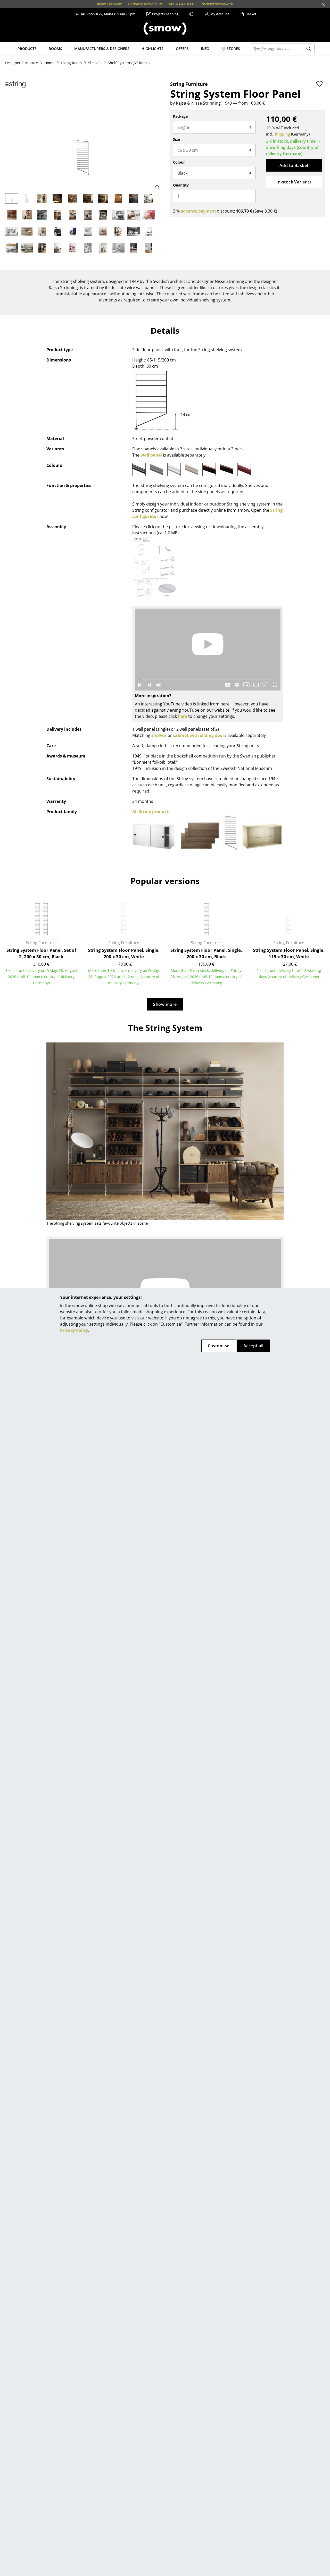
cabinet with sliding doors (200, 735)
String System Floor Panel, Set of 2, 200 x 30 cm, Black (41, 953)
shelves (159, 735)
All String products (151, 812)
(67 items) (129, 63)
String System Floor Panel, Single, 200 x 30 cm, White (124, 953)
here (183, 716)
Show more (165, 1004)
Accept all (253, 1346)
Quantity (181, 185)
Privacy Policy (74, 1330)
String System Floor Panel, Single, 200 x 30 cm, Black (206, 953)
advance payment (198, 211)
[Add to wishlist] (319, 84)
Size (176, 139)
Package (180, 116)
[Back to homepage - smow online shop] (165, 29)
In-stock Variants (294, 182)
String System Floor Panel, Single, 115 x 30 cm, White (289, 953)
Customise (219, 1346)
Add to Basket (294, 165)
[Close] (323, 4)
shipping (282, 134)
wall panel (151, 455)
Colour (179, 162)
